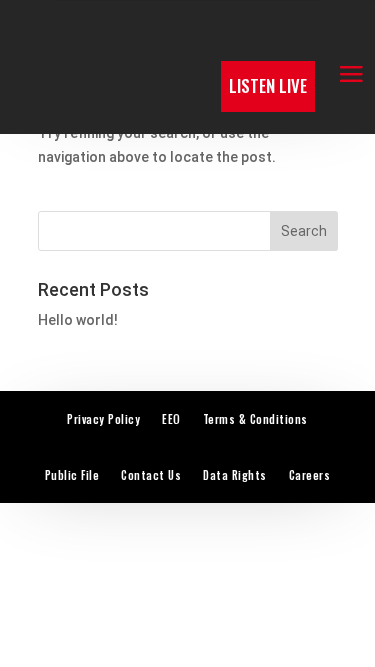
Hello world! (78, 320)
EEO (171, 419)
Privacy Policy (103, 419)
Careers (310, 475)
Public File (72, 475)
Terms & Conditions (255, 419)
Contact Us (151, 475)
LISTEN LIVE (268, 85)
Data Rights (235, 475)
